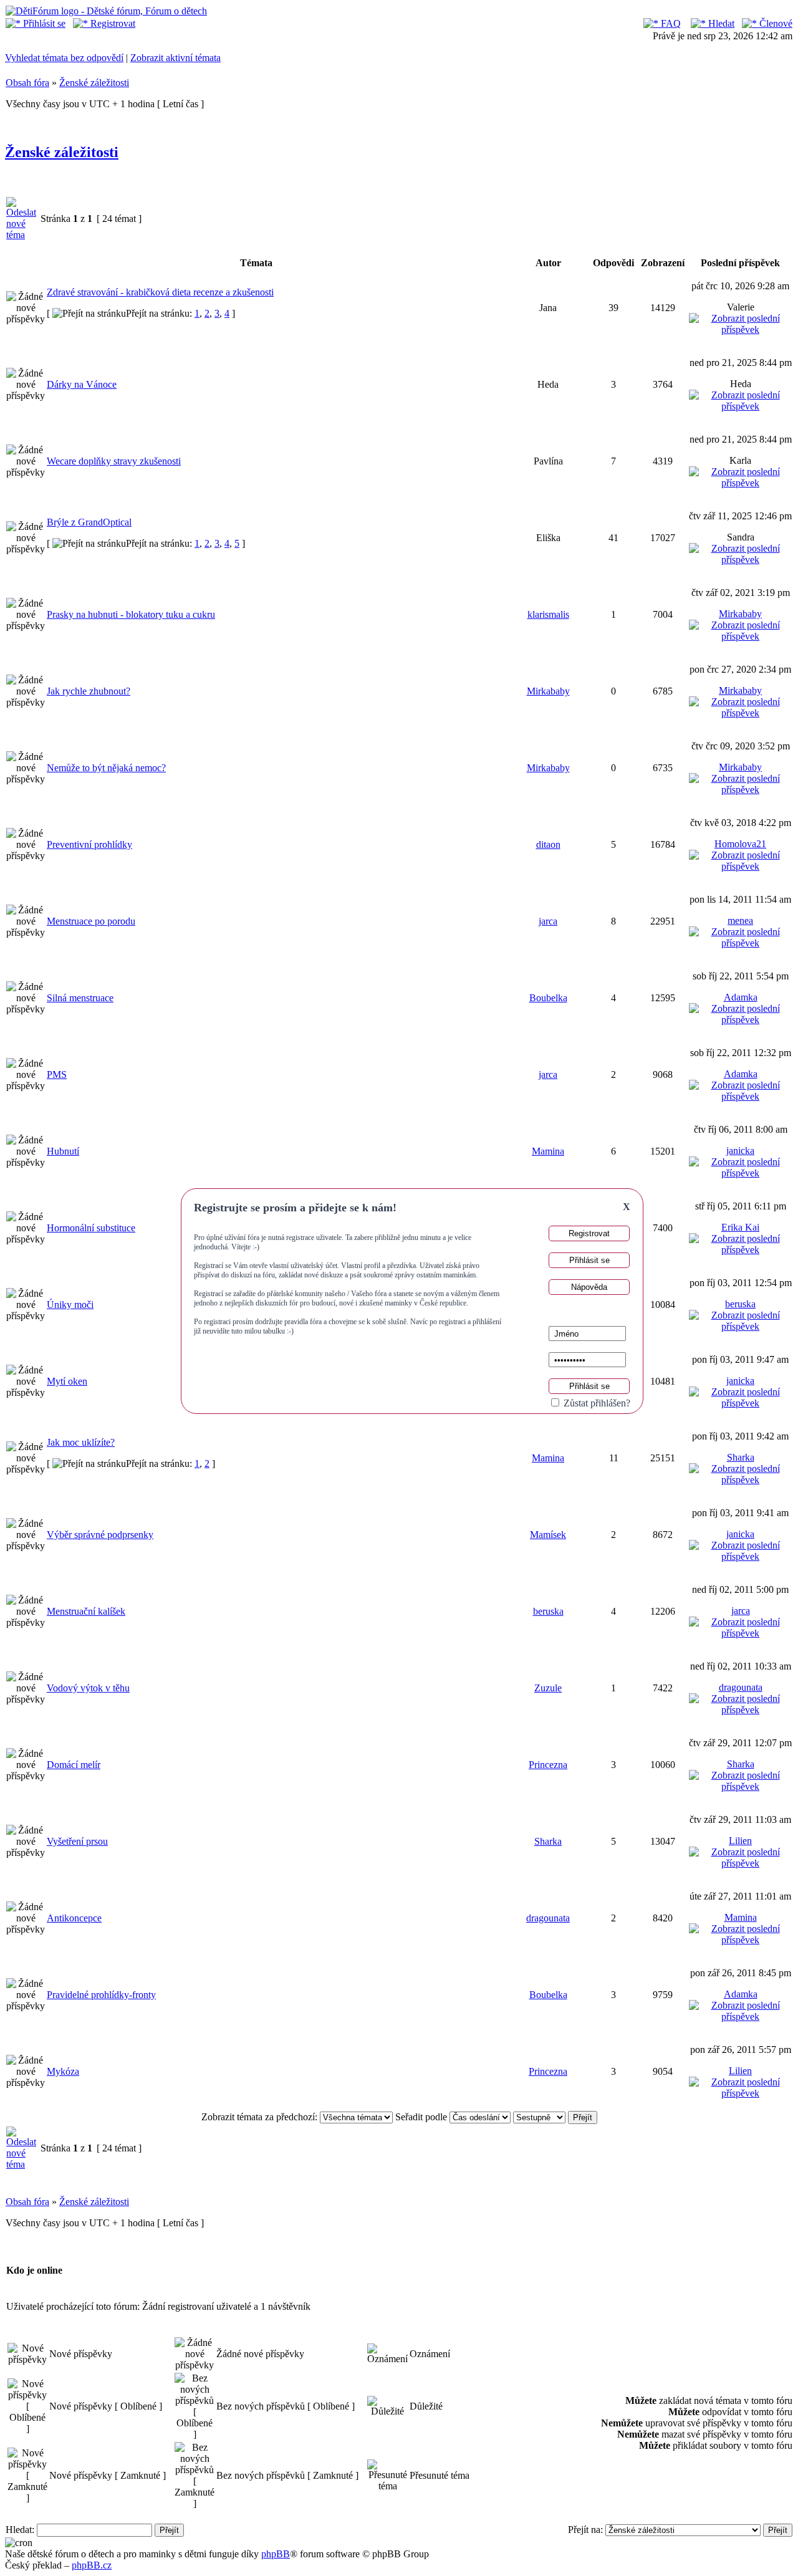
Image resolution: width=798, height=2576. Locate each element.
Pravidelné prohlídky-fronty (101, 1995)
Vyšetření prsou (77, 1841)
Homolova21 (740, 844)
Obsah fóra (27, 83)
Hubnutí (63, 1151)
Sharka (741, 1457)
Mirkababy (740, 614)
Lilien (740, 1841)
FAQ (670, 23)
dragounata (741, 1687)
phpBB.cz (92, 2565)
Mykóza (63, 2071)
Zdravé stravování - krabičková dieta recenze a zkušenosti (160, 292)
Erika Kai (740, 1227)
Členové (775, 23)
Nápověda (589, 1287)
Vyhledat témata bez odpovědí (64, 58)
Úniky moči (70, 1305)
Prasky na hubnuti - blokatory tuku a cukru (131, 614)
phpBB (276, 2554)
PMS (57, 1074)
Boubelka (548, 998)
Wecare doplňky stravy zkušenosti (114, 461)
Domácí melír (74, 1765)
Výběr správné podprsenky (100, 1535)
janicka (740, 1151)
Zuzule (548, 1688)
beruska (740, 1304)
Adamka (741, 997)
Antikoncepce (74, 1918)
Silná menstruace (80, 998)
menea (740, 920)
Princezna (548, 1765)
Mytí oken (67, 1381)
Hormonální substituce (91, 1228)
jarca (548, 921)
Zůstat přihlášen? (596, 1403)
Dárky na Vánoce (82, 384)
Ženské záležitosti (94, 83)
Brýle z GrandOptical (89, 522)
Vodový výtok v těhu (88, 1688)
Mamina (548, 1151)
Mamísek (548, 1535)
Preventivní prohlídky (89, 844)
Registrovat (112, 23)
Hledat (720, 23)
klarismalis (548, 614)
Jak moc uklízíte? (81, 1442)
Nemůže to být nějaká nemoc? (106, 768)
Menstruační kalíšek (86, 1611)
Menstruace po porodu (91, 921)
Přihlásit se (43, 23)
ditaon (548, 844)
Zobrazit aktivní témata (175, 58)
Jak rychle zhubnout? (89, 691)
